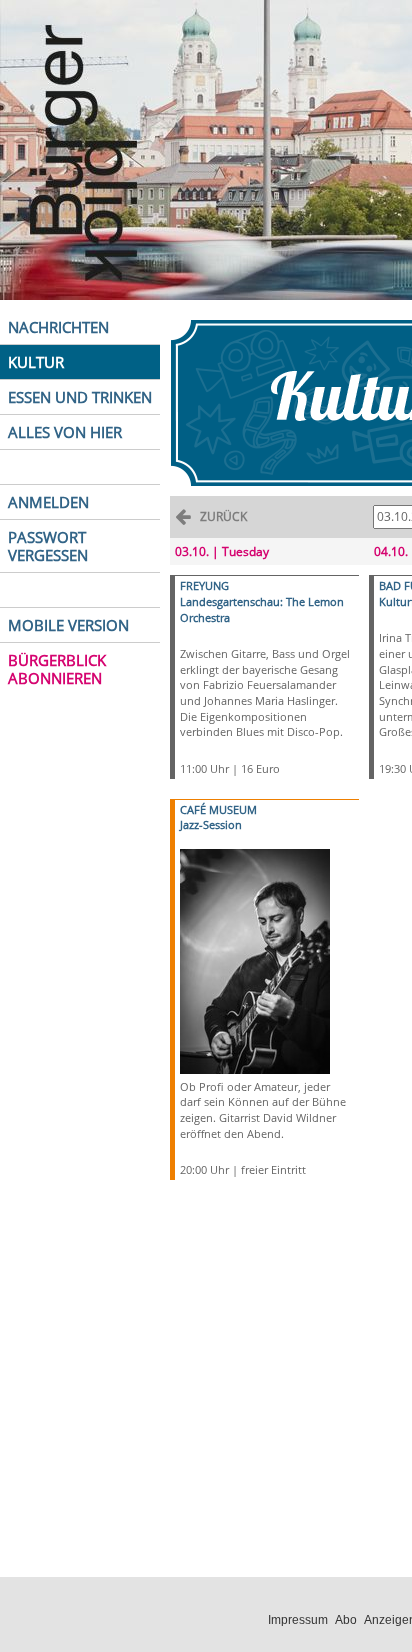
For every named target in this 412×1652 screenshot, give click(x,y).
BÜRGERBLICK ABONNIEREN (57, 669)
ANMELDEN (48, 502)
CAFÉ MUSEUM (218, 809)
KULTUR (36, 362)
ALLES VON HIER (65, 432)
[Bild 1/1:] (255, 959)
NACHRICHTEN (58, 327)
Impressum (298, 1620)
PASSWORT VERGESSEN (48, 546)
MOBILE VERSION (68, 625)
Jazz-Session (211, 824)
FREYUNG (204, 585)
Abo (346, 1620)
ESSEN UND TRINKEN (80, 397)
